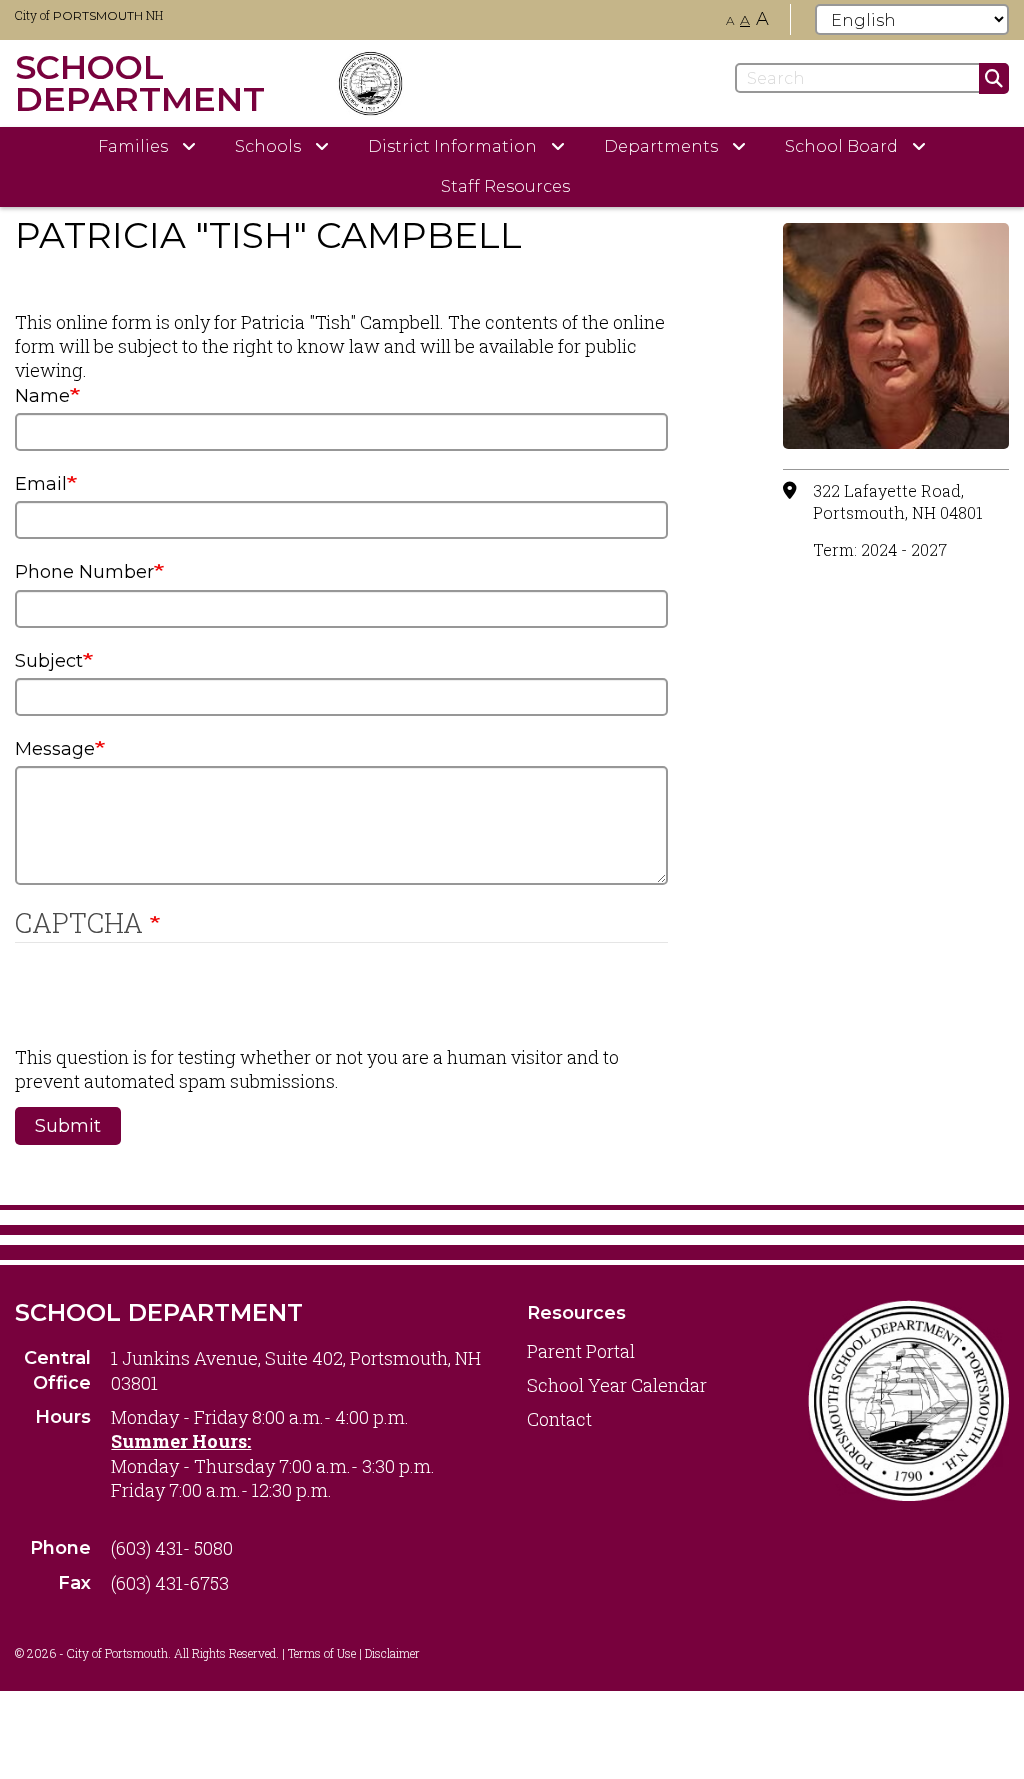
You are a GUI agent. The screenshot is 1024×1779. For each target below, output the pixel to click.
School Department (159, 1312)
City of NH (89, 15)
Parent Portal (581, 1351)
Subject (49, 661)
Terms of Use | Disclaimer (354, 1653)
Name (42, 396)
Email (41, 484)
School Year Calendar (617, 1385)
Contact (559, 1419)
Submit (68, 1126)
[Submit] (994, 78)
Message (55, 749)
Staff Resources (505, 186)
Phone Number (84, 572)
